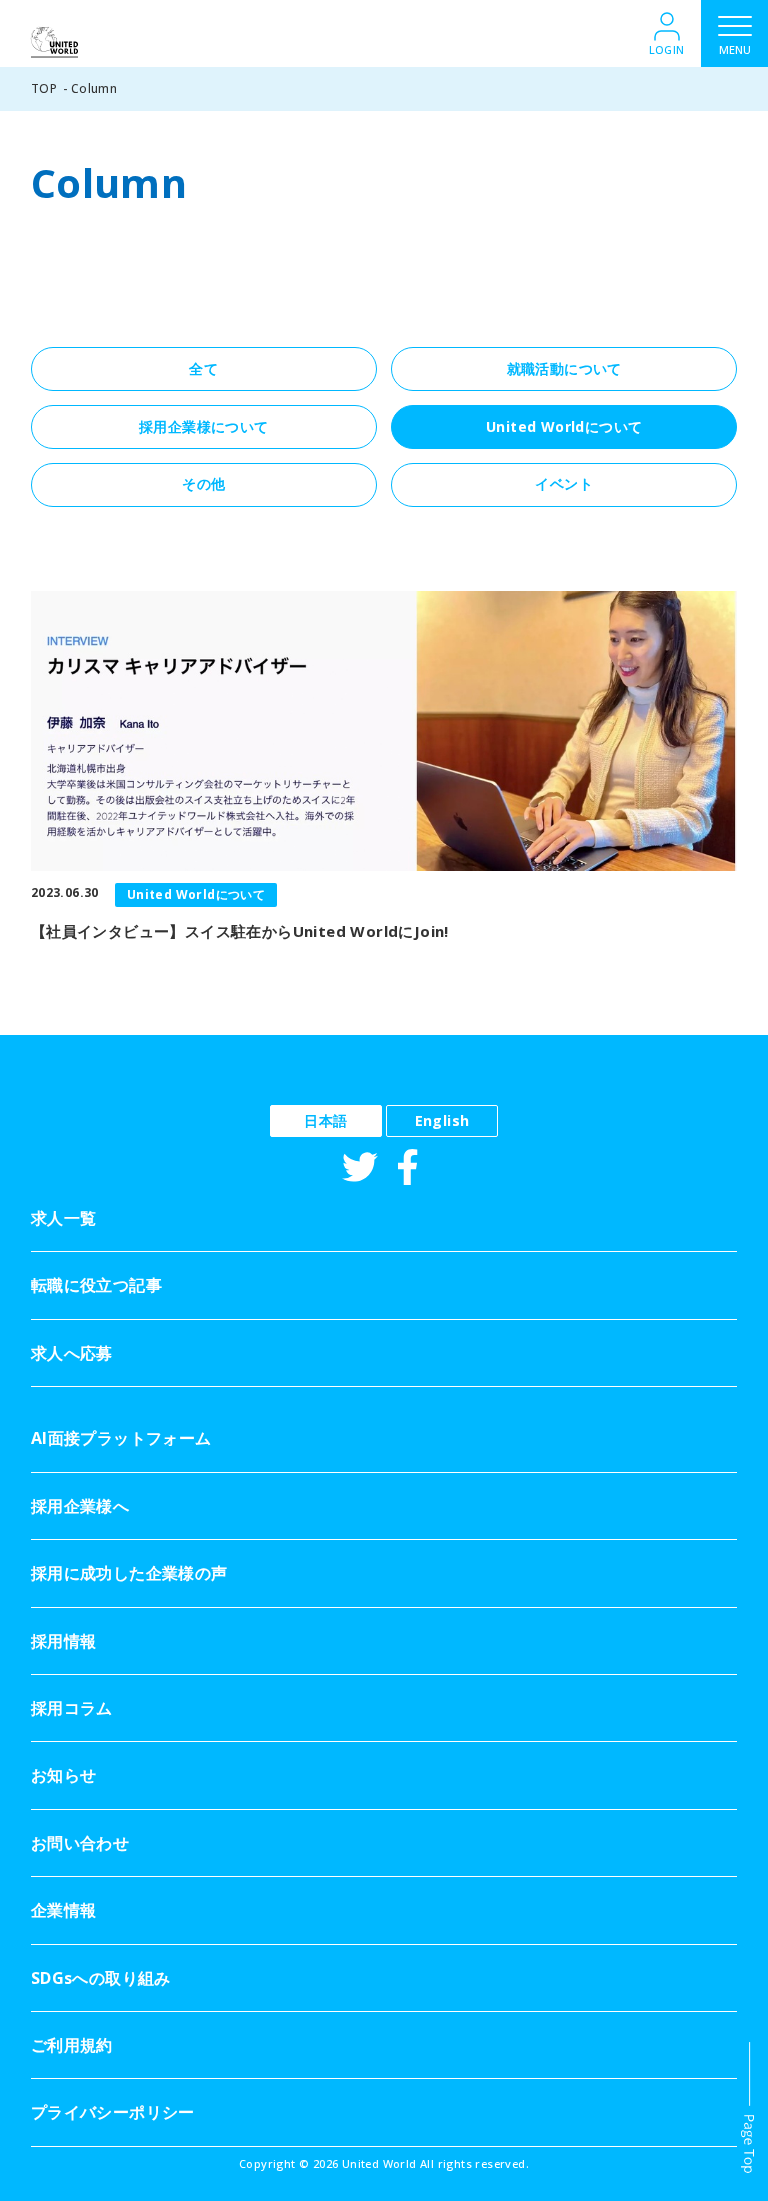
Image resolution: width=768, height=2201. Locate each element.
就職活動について (564, 368)
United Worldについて (564, 426)
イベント (564, 483)
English (442, 1120)
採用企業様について (204, 426)
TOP (44, 88)
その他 (203, 483)
